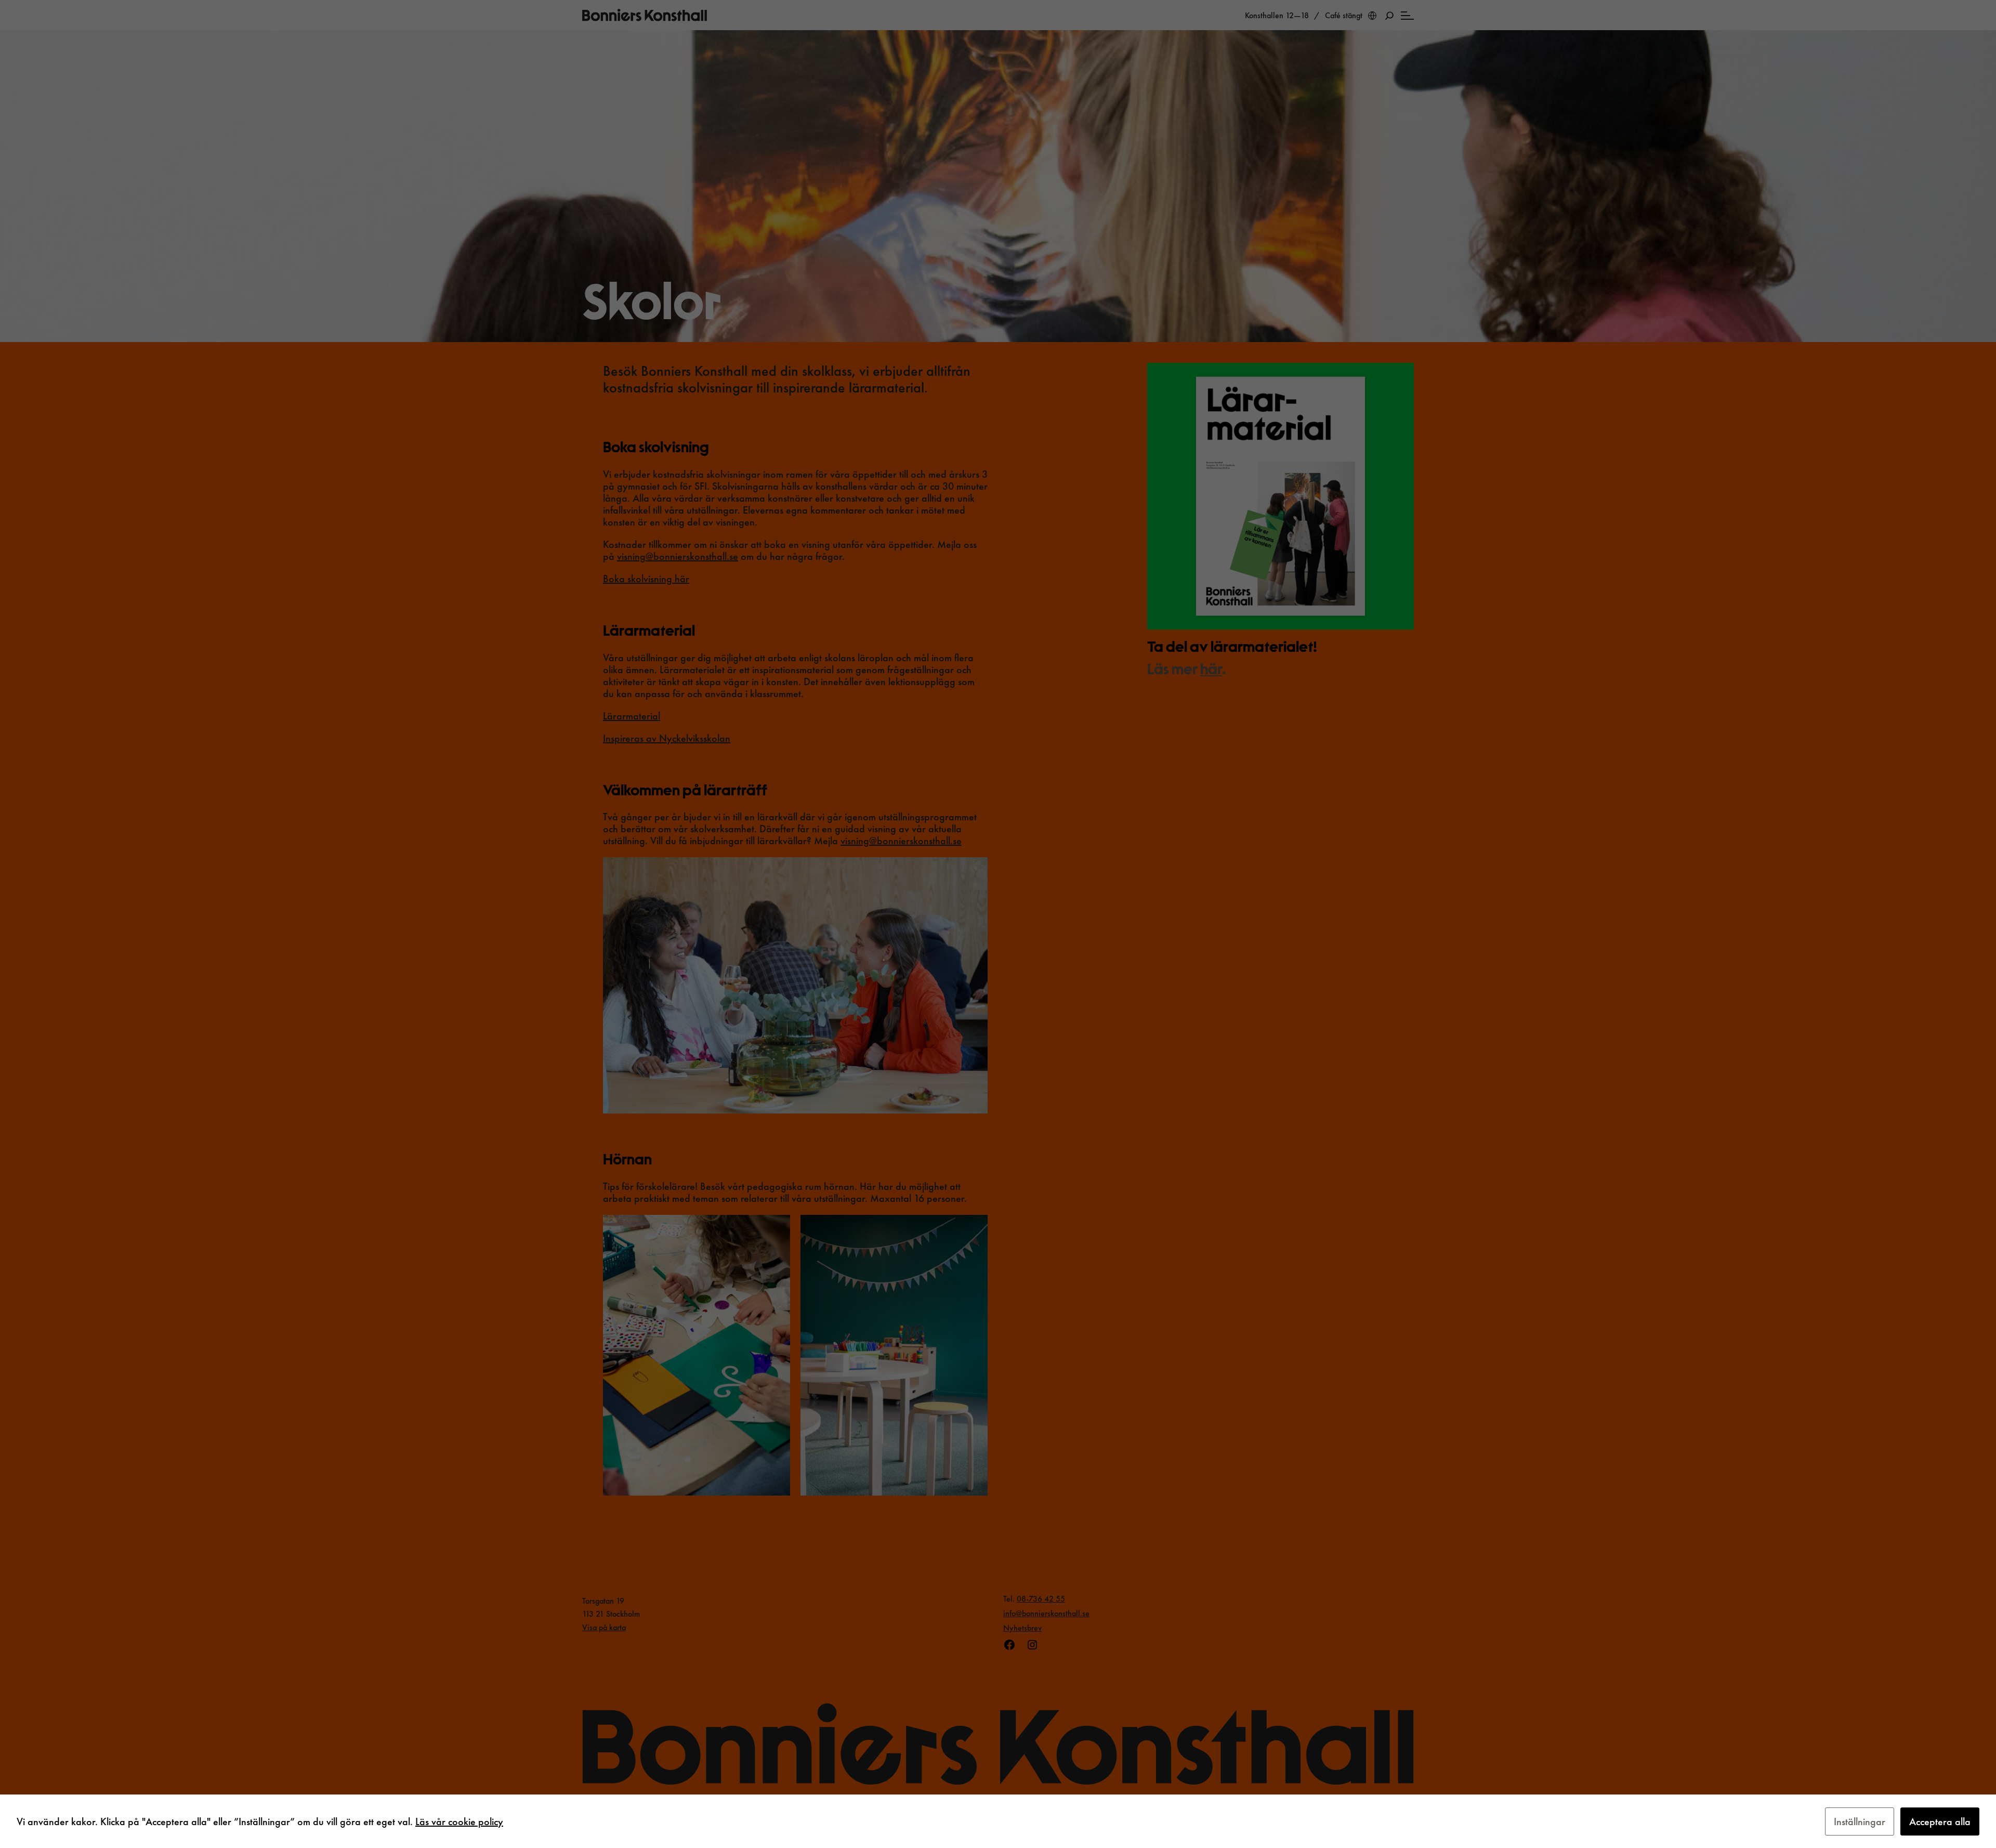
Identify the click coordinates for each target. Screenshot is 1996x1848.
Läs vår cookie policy (459, 1821)
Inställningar (1860, 1821)
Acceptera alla (1940, 1821)
